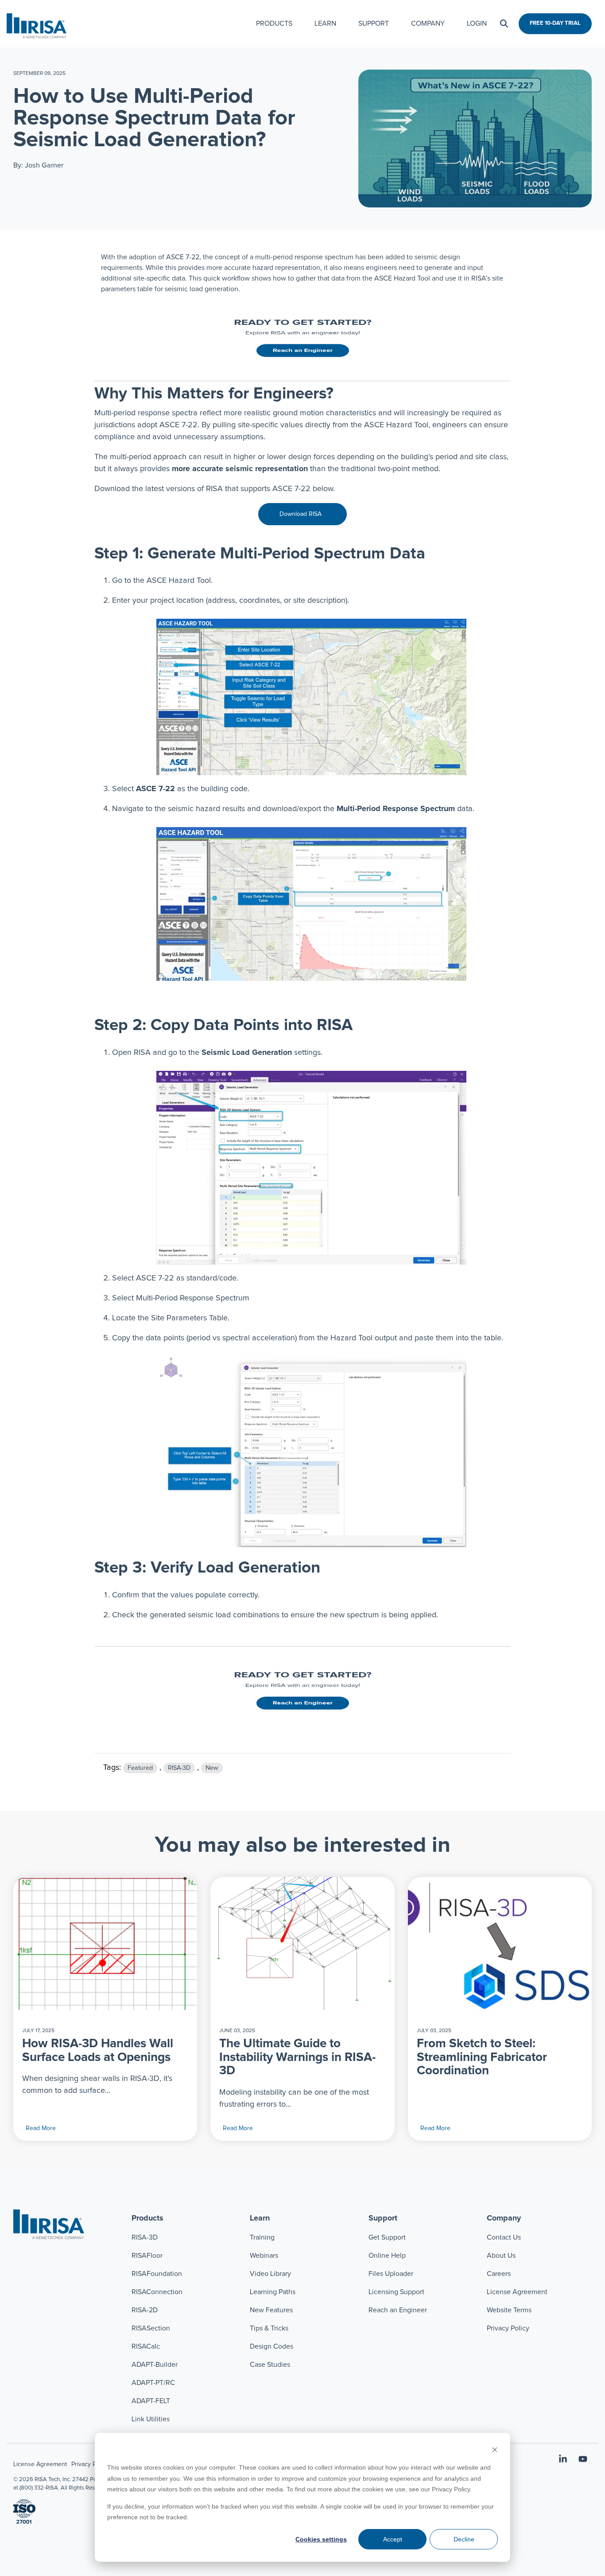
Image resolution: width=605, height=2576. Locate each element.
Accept (393, 2539)
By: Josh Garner (38, 165)
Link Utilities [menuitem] (151, 2419)
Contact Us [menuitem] (504, 2237)
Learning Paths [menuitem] (273, 2292)
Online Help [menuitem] (387, 2256)
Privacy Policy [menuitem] (508, 2328)
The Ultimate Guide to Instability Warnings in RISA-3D (297, 2057)
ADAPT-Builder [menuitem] (155, 2365)
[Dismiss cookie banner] (495, 2451)
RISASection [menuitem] (151, 2328)
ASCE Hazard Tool (179, 581)
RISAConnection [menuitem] (158, 2292)
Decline (464, 2539)
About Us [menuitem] (501, 2256)
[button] (564, 2460)
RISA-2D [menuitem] (145, 2310)
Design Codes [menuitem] (271, 2346)
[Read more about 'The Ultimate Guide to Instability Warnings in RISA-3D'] (302, 1944)
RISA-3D (179, 1768)
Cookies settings (321, 2539)
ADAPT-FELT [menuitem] (151, 2401)
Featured (140, 1768)
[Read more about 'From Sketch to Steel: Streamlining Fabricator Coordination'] (500, 1944)
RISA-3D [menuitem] (145, 2237)
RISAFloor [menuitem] (147, 2256)
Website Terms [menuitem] (509, 2310)
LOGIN (477, 23)
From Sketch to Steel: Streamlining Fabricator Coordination (482, 2057)
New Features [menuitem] (271, 2310)
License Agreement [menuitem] (517, 2292)
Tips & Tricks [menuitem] (269, 2328)
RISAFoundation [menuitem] (157, 2274)
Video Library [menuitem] (270, 2274)
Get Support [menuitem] (387, 2237)
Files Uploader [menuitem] (391, 2274)
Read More (41, 2128)
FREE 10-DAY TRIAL (555, 23)
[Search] (504, 24)
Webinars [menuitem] (264, 2256)
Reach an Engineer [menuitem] (398, 2310)
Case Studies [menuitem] (270, 2365)
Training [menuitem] (262, 2237)
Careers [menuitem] (499, 2274)
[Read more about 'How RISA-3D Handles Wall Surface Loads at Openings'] (105, 1944)
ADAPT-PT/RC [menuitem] (153, 2383)
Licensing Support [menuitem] (396, 2292)
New (212, 1768)
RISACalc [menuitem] (146, 2346)
